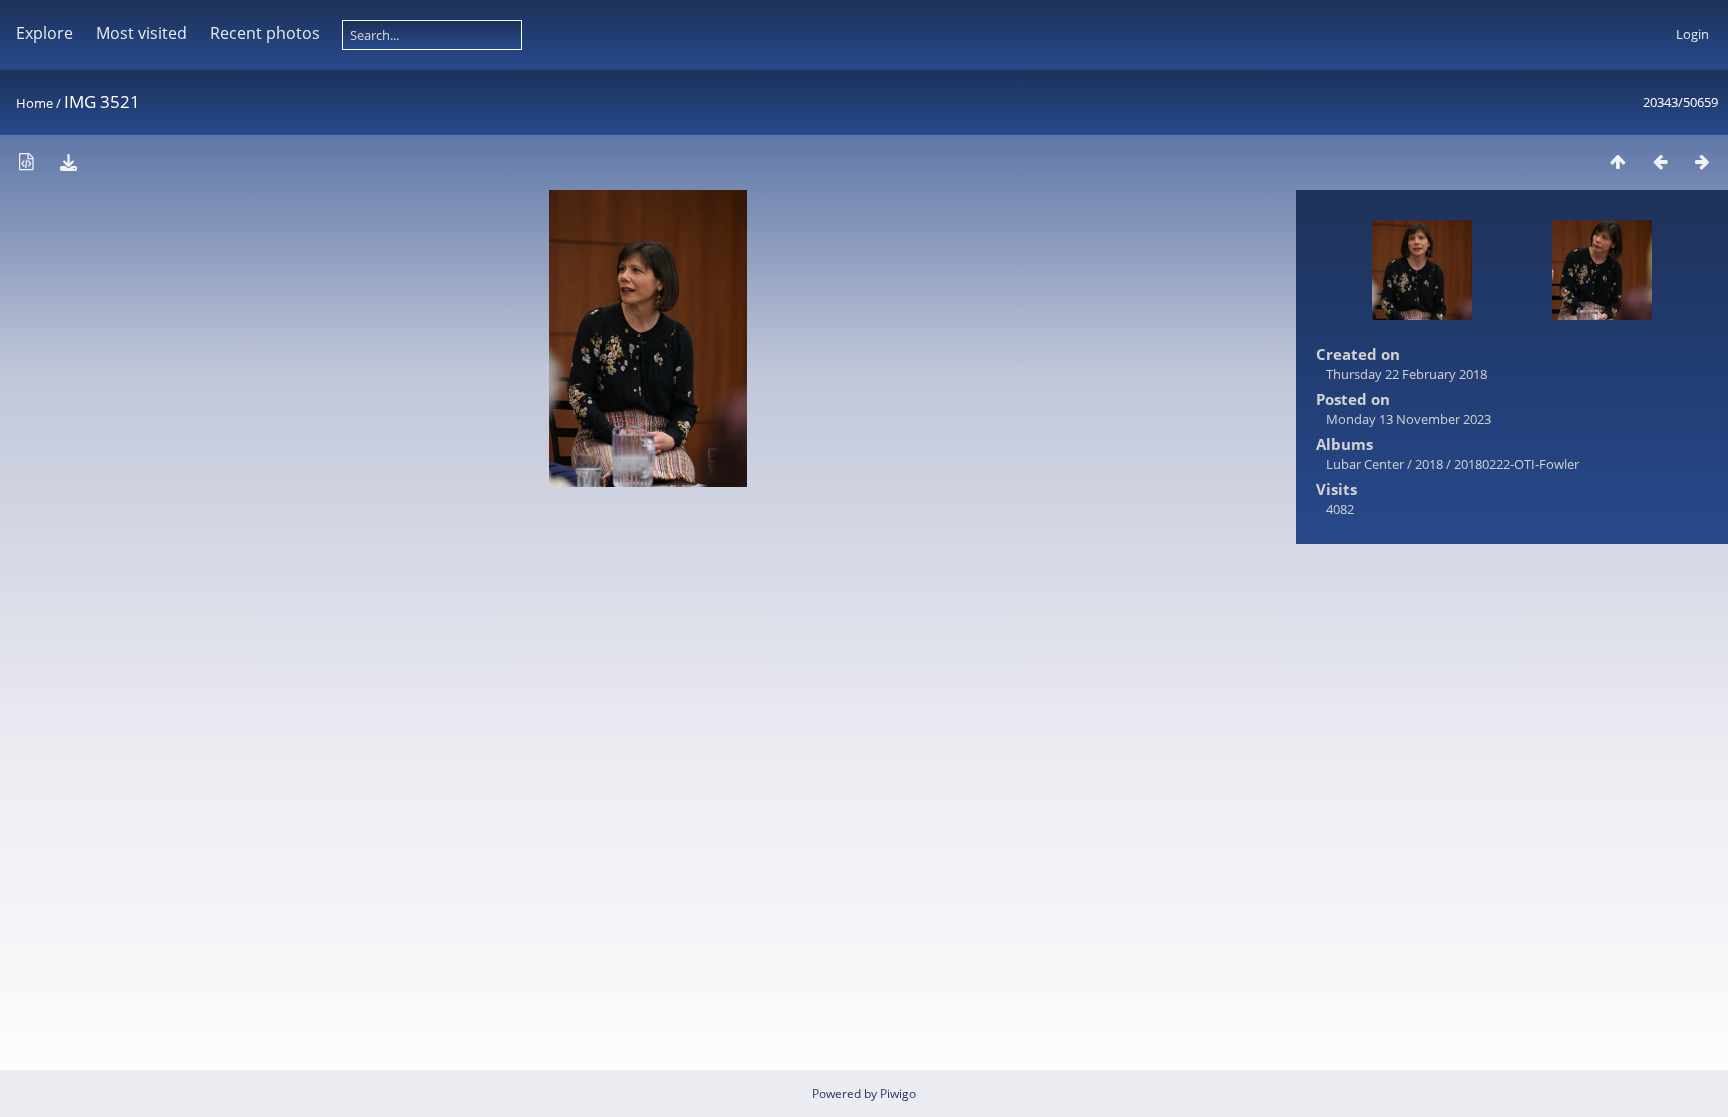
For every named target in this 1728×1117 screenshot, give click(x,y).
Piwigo (898, 1093)
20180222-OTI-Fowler (1516, 464)
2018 (1429, 464)
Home (34, 103)
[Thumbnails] (1618, 161)
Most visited (141, 33)
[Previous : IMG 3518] (1660, 161)
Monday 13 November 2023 (1408, 419)
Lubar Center (1365, 464)
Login (1692, 34)
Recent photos (265, 33)
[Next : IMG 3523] (1702, 161)
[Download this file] (68, 161)
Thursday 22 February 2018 (1406, 374)
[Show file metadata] (26, 161)
